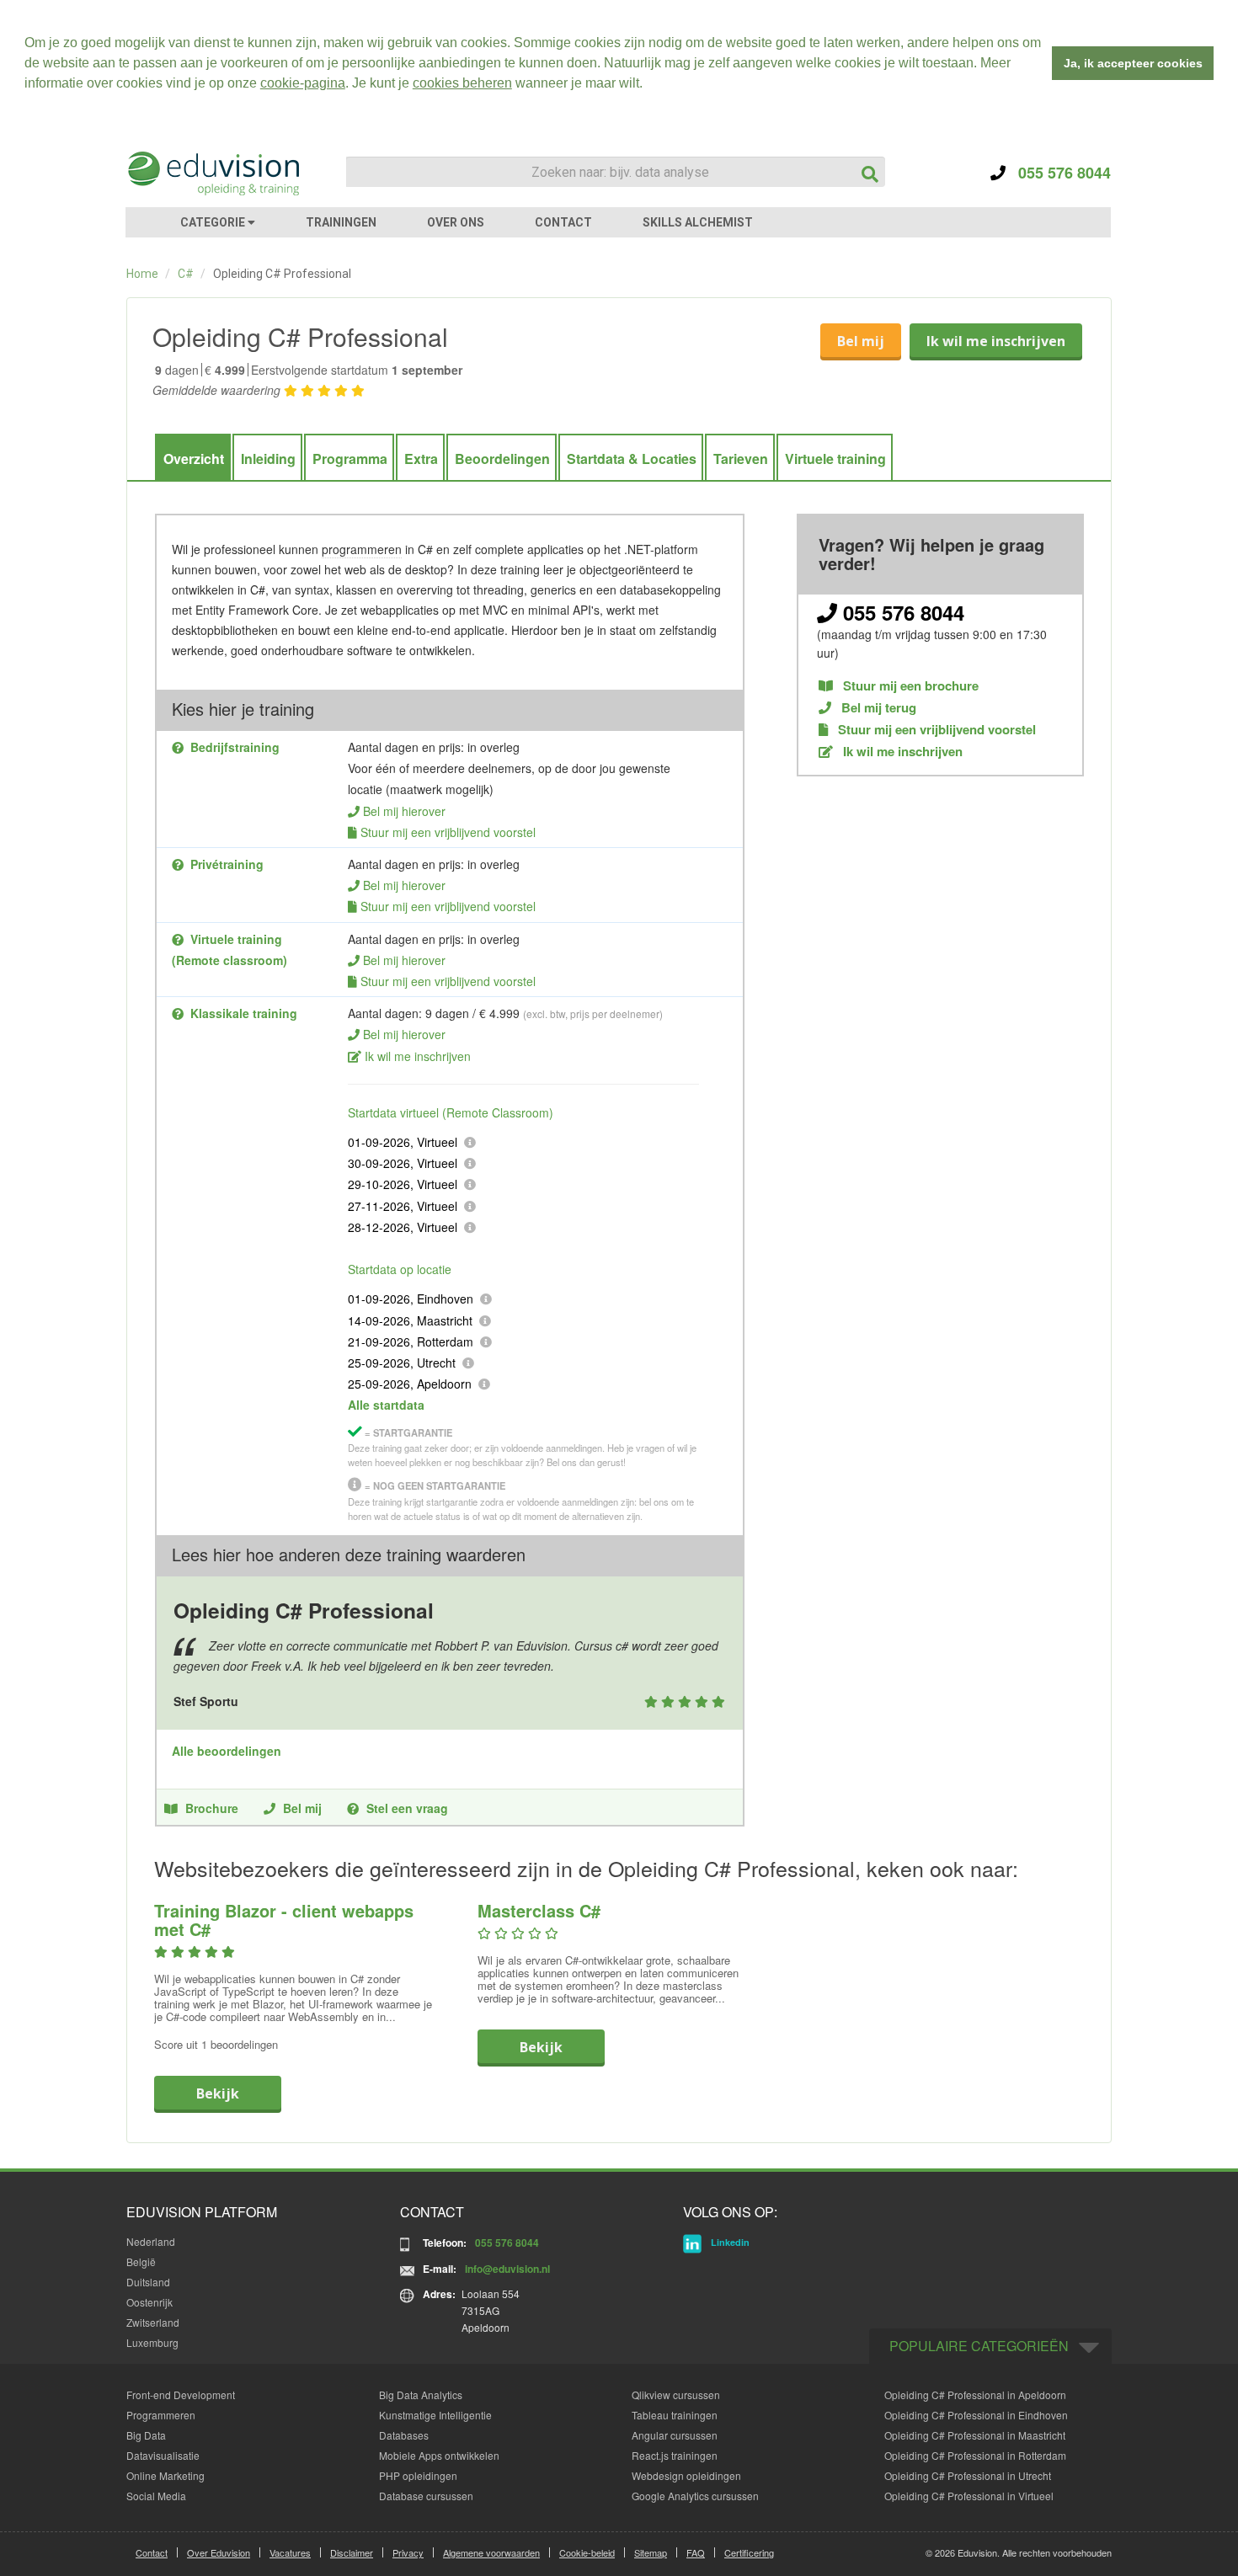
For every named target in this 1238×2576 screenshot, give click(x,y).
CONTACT (563, 222)
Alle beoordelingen (227, 1751)
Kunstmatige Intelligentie (435, 2415)
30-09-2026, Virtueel (403, 1163)
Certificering (749, 2552)
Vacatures (290, 2552)
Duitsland (148, 2282)
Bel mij (861, 341)
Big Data (146, 2435)
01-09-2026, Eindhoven (411, 1299)
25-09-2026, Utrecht (402, 1363)
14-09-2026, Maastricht (410, 1320)
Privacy (408, 2552)
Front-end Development (181, 2395)
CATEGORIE (214, 222)
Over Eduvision (219, 2552)
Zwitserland (153, 2322)
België (141, 2261)
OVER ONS (456, 222)
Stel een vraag (407, 1808)
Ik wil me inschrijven (996, 341)
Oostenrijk (149, 2302)
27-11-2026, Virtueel (403, 1206)
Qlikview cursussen (676, 2395)
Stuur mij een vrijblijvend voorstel (448, 832)
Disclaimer (352, 2552)
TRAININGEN (341, 222)
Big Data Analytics (421, 2395)
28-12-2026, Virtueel (403, 1227)
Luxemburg (152, 2342)
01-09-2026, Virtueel (403, 1142)
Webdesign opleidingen (686, 2475)
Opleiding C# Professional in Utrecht (968, 2475)
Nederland (151, 2241)
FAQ (696, 2552)
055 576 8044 (1058, 173)
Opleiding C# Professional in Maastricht (975, 2435)
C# (186, 274)
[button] (648, 85)
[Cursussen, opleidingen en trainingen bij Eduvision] (212, 173)
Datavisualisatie (163, 2455)
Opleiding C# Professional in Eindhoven (976, 2415)
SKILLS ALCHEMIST (698, 222)
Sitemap (651, 2552)
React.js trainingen (675, 2455)
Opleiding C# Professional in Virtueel (969, 2496)
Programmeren (161, 2415)
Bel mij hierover (404, 811)
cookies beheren (462, 83)
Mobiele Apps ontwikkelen (439, 2455)
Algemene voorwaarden (491, 2552)
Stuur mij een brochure (909, 686)
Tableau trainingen (675, 2415)
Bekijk (218, 2093)
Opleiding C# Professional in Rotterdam (975, 2455)
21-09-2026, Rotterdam (411, 1341)
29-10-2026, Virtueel (403, 1184)
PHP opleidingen (418, 2475)
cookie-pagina (303, 83)
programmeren (362, 549)
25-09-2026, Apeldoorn (410, 1384)
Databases (404, 2435)
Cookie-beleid (587, 2552)
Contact (152, 2552)
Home (142, 274)
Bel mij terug (877, 708)
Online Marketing (165, 2475)
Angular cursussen (675, 2435)
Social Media (156, 2496)
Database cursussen (426, 2496)
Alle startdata (386, 1405)
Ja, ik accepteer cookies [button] (1133, 63)
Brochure (212, 1808)
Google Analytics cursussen (695, 2496)
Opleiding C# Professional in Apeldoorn (975, 2395)
